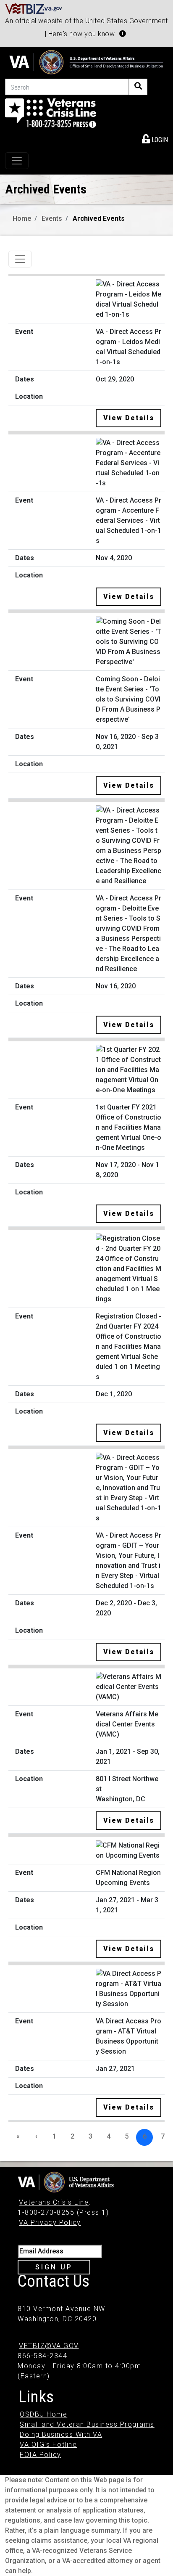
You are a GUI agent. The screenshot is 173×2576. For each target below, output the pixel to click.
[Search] (138, 87)
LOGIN (159, 140)
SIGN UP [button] (54, 2267)
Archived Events (99, 218)
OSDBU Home (43, 2414)
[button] (123, 34)
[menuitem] (155, 138)
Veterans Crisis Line (54, 2202)
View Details (129, 418)
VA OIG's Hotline (48, 2445)
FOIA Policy (41, 2455)
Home (22, 218)
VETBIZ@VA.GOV (49, 2346)
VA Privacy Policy (50, 2223)
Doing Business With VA (61, 2434)
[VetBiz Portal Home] (34, 8)
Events (52, 218)
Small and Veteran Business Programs (87, 2424)
